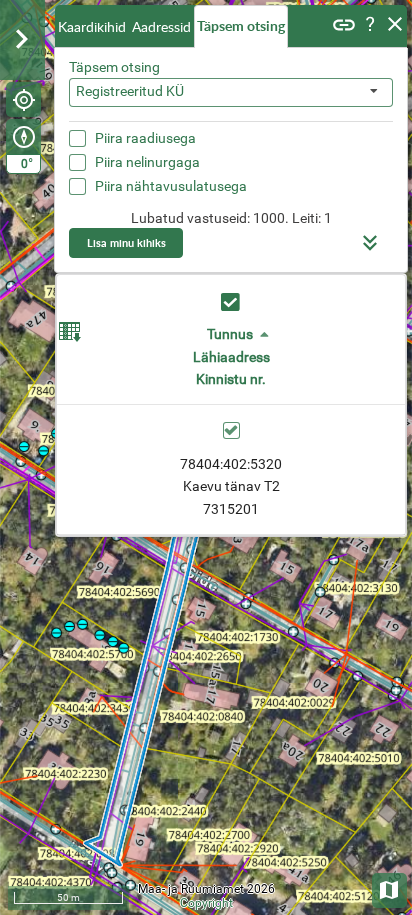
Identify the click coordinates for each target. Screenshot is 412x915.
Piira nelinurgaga (147, 162)
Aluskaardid (390, 888)
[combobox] (231, 92)
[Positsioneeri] (23, 99)
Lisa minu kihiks (126, 242)
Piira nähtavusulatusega (171, 186)
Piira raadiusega (145, 138)
